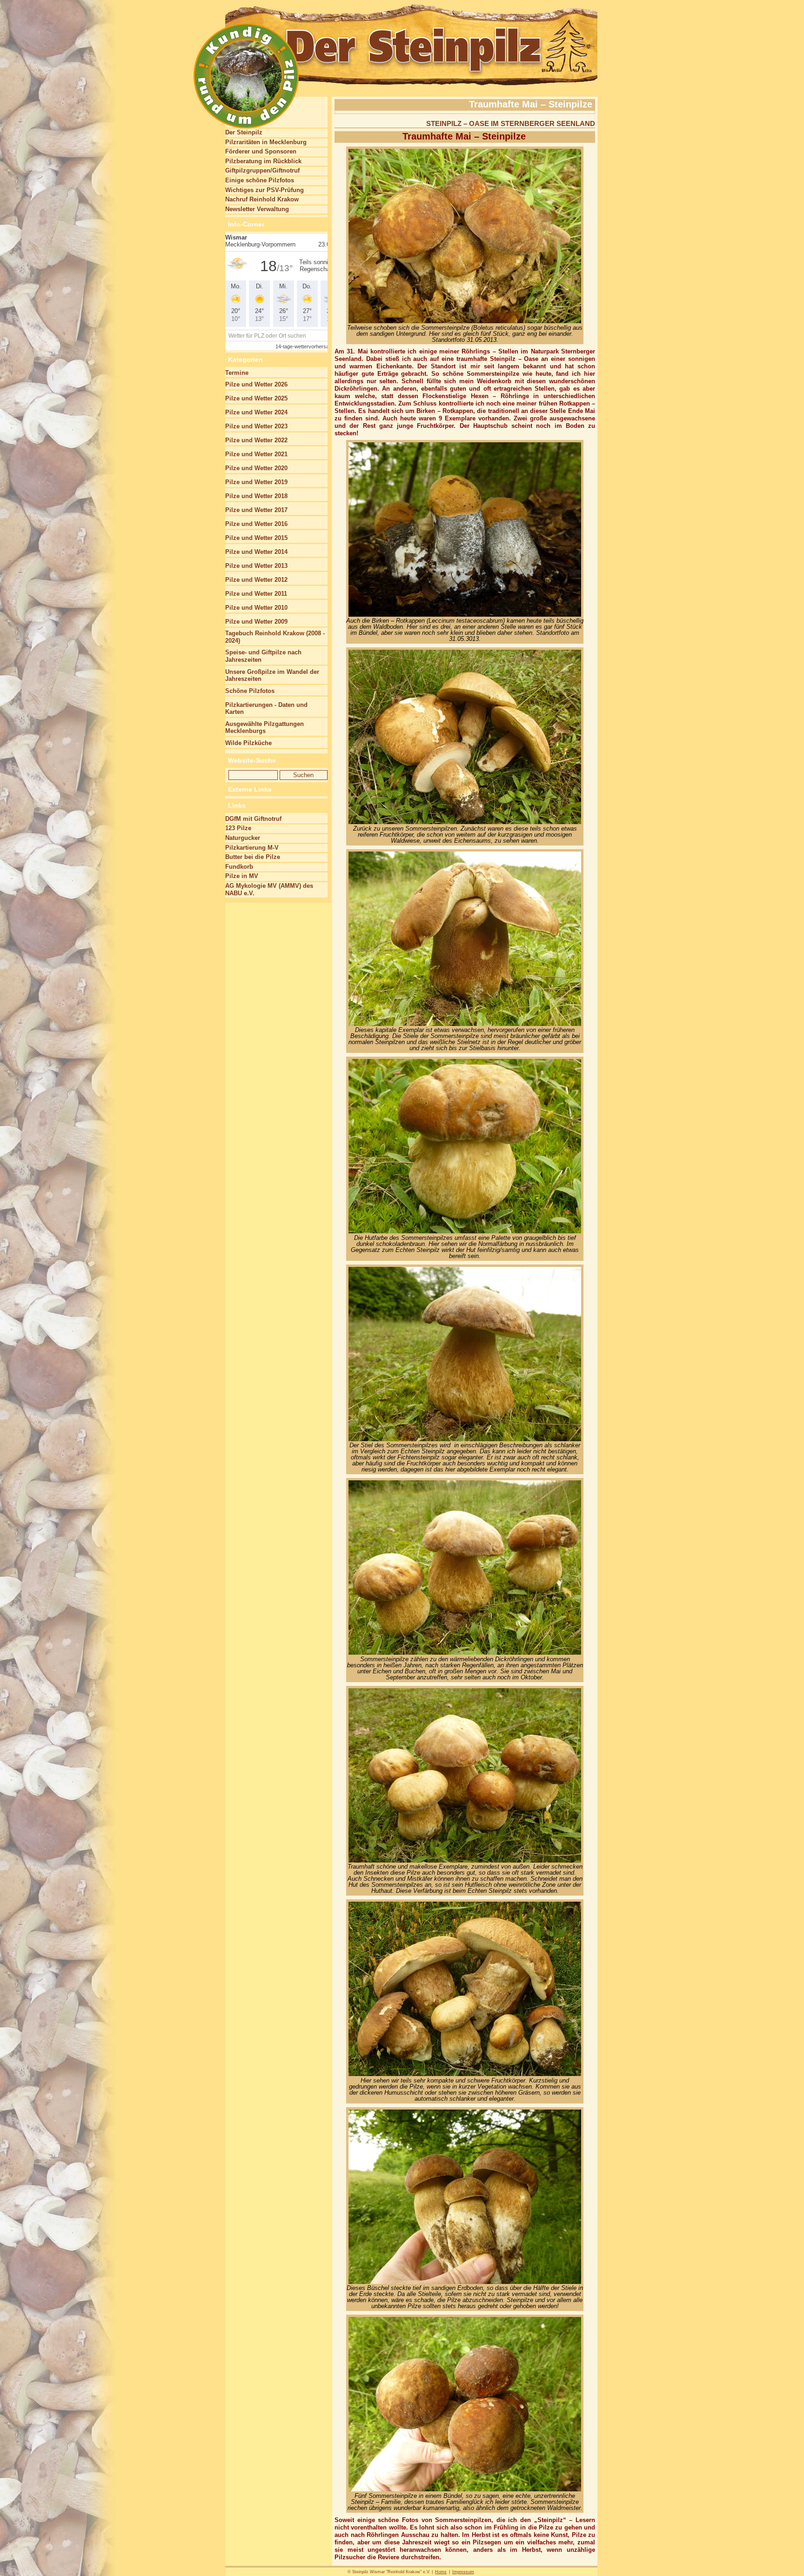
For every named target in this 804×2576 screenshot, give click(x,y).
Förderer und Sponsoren (261, 151)
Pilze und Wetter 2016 (256, 524)
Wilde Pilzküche (248, 743)
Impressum (463, 2572)
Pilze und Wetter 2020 (256, 468)
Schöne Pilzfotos (250, 691)
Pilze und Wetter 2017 (256, 510)
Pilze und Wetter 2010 (256, 608)
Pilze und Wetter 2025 (256, 398)
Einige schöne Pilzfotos (260, 180)
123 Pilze (238, 828)
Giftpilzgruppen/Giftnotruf (262, 170)
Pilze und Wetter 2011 (256, 594)
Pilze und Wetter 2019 (256, 482)
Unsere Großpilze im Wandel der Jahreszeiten (272, 676)
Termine (237, 373)
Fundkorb (239, 867)
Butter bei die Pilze (253, 857)
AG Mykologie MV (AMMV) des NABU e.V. (269, 889)
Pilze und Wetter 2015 (256, 538)
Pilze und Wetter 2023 (256, 426)
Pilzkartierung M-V (252, 848)
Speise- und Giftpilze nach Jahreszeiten (263, 656)
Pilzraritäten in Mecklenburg (266, 142)
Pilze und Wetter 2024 (256, 412)
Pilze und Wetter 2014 (256, 552)
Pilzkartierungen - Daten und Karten (266, 709)
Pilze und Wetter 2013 (256, 566)
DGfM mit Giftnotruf (253, 819)
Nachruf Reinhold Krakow (262, 199)
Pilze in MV (242, 876)
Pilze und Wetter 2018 (256, 496)
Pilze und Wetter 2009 (256, 622)
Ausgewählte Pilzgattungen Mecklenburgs (265, 728)
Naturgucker (243, 838)
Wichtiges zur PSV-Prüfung (265, 190)
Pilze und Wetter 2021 (256, 454)
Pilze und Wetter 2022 (256, 440)
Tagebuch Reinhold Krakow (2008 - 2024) (275, 637)
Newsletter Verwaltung (257, 209)
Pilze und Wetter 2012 (256, 580)
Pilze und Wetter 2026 (256, 384)
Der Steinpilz (244, 132)
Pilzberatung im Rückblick (263, 161)
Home (441, 2572)
